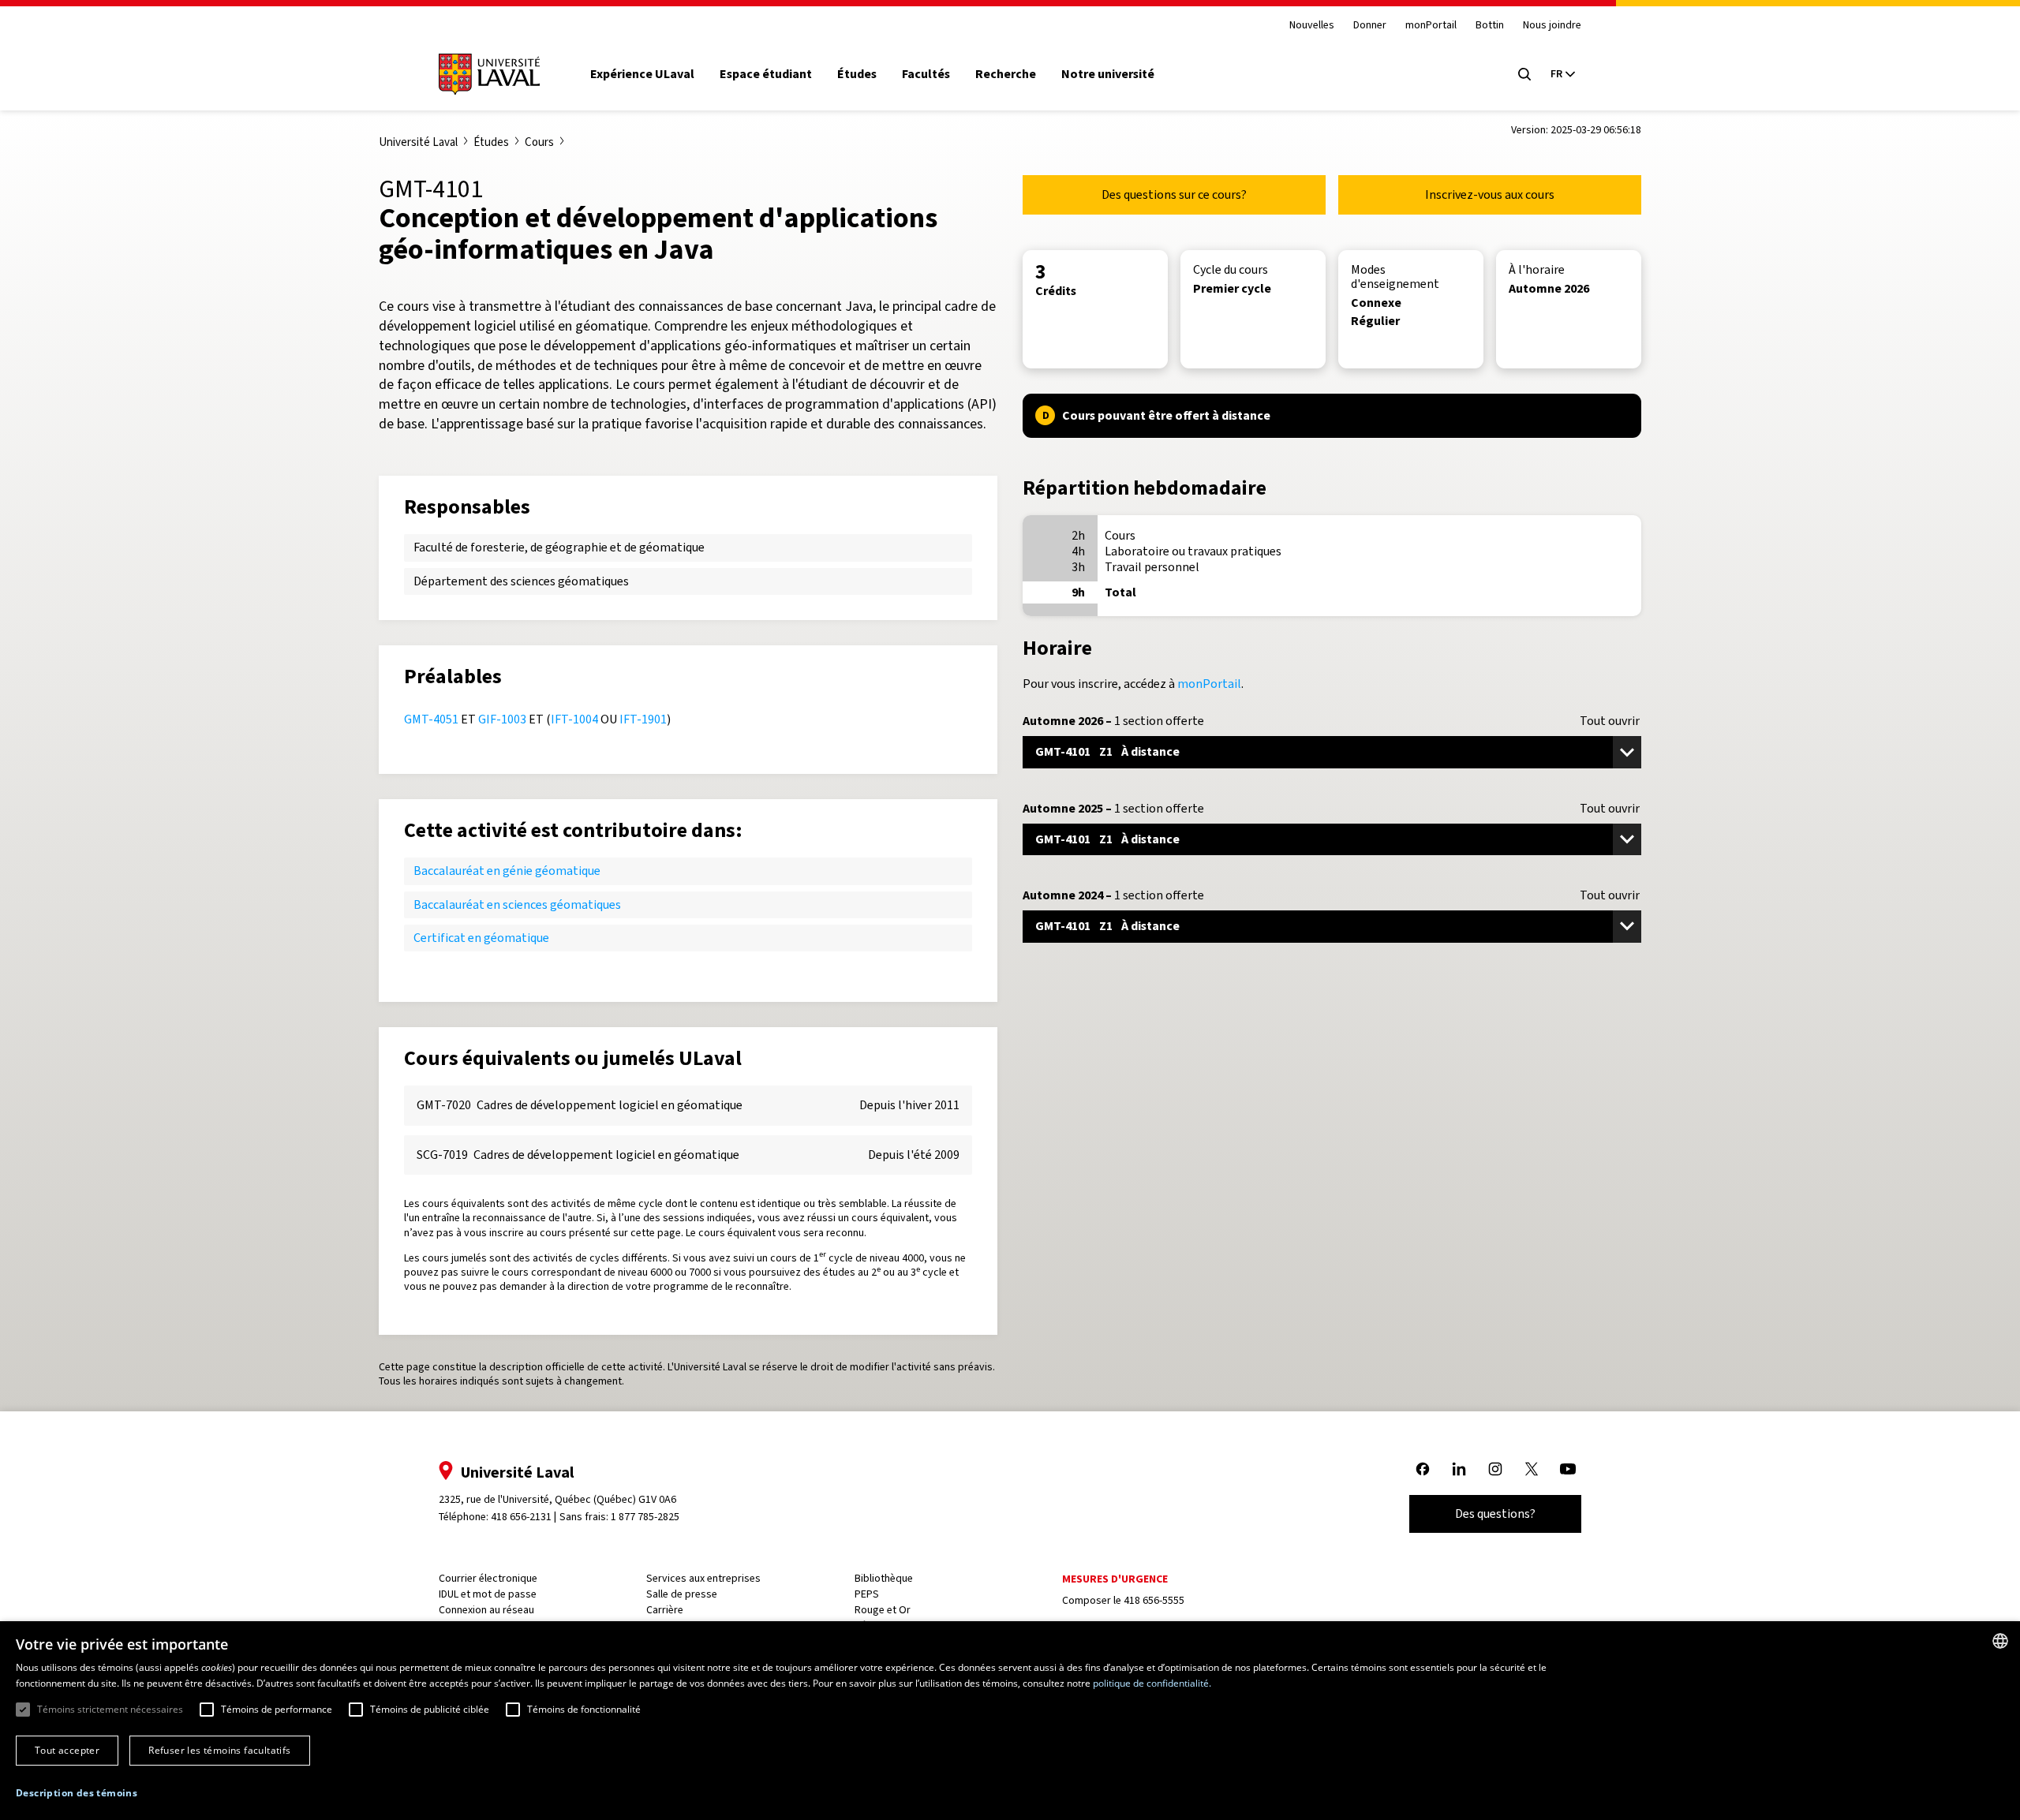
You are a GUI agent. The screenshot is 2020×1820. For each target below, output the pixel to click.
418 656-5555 (1154, 1600)
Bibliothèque (884, 1578)
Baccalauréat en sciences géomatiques (517, 904)
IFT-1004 (574, 719)
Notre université (1108, 74)
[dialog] (1010, 1721)
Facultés (926, 74)
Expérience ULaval (642, 74)
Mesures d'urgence (1115, 1579)
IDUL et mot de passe (488, 1594)
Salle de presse (682, 1594)
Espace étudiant (766, 74)
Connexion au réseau (486, 1610)
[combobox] (2000, 1641)
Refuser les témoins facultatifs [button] (219, 1750)
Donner (1370, 26)
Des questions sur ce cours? (1174, 194)
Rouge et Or (883, 1610)
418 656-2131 (521, 1517)
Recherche (1006, 74)
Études (857, 74)
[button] (77, 1794)
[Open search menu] (1524, 74)
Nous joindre (1552, 26)
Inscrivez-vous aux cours (1490, 194)
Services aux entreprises (703, 1578)
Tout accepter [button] (67, 1750)
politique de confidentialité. (1152, 1683)
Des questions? (1495, 1514)
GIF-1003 (502, 719)
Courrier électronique (488, 1578)
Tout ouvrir (1610, 721)
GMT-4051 (431, 719)
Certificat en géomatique (481, 938)
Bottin (1490, 26)
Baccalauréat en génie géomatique (507, 871)
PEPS (867, 1594)
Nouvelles (1312, 26)
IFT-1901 (643, 719)
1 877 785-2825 (645, 1517)
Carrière (665, 1610)
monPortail (1431, 26)
